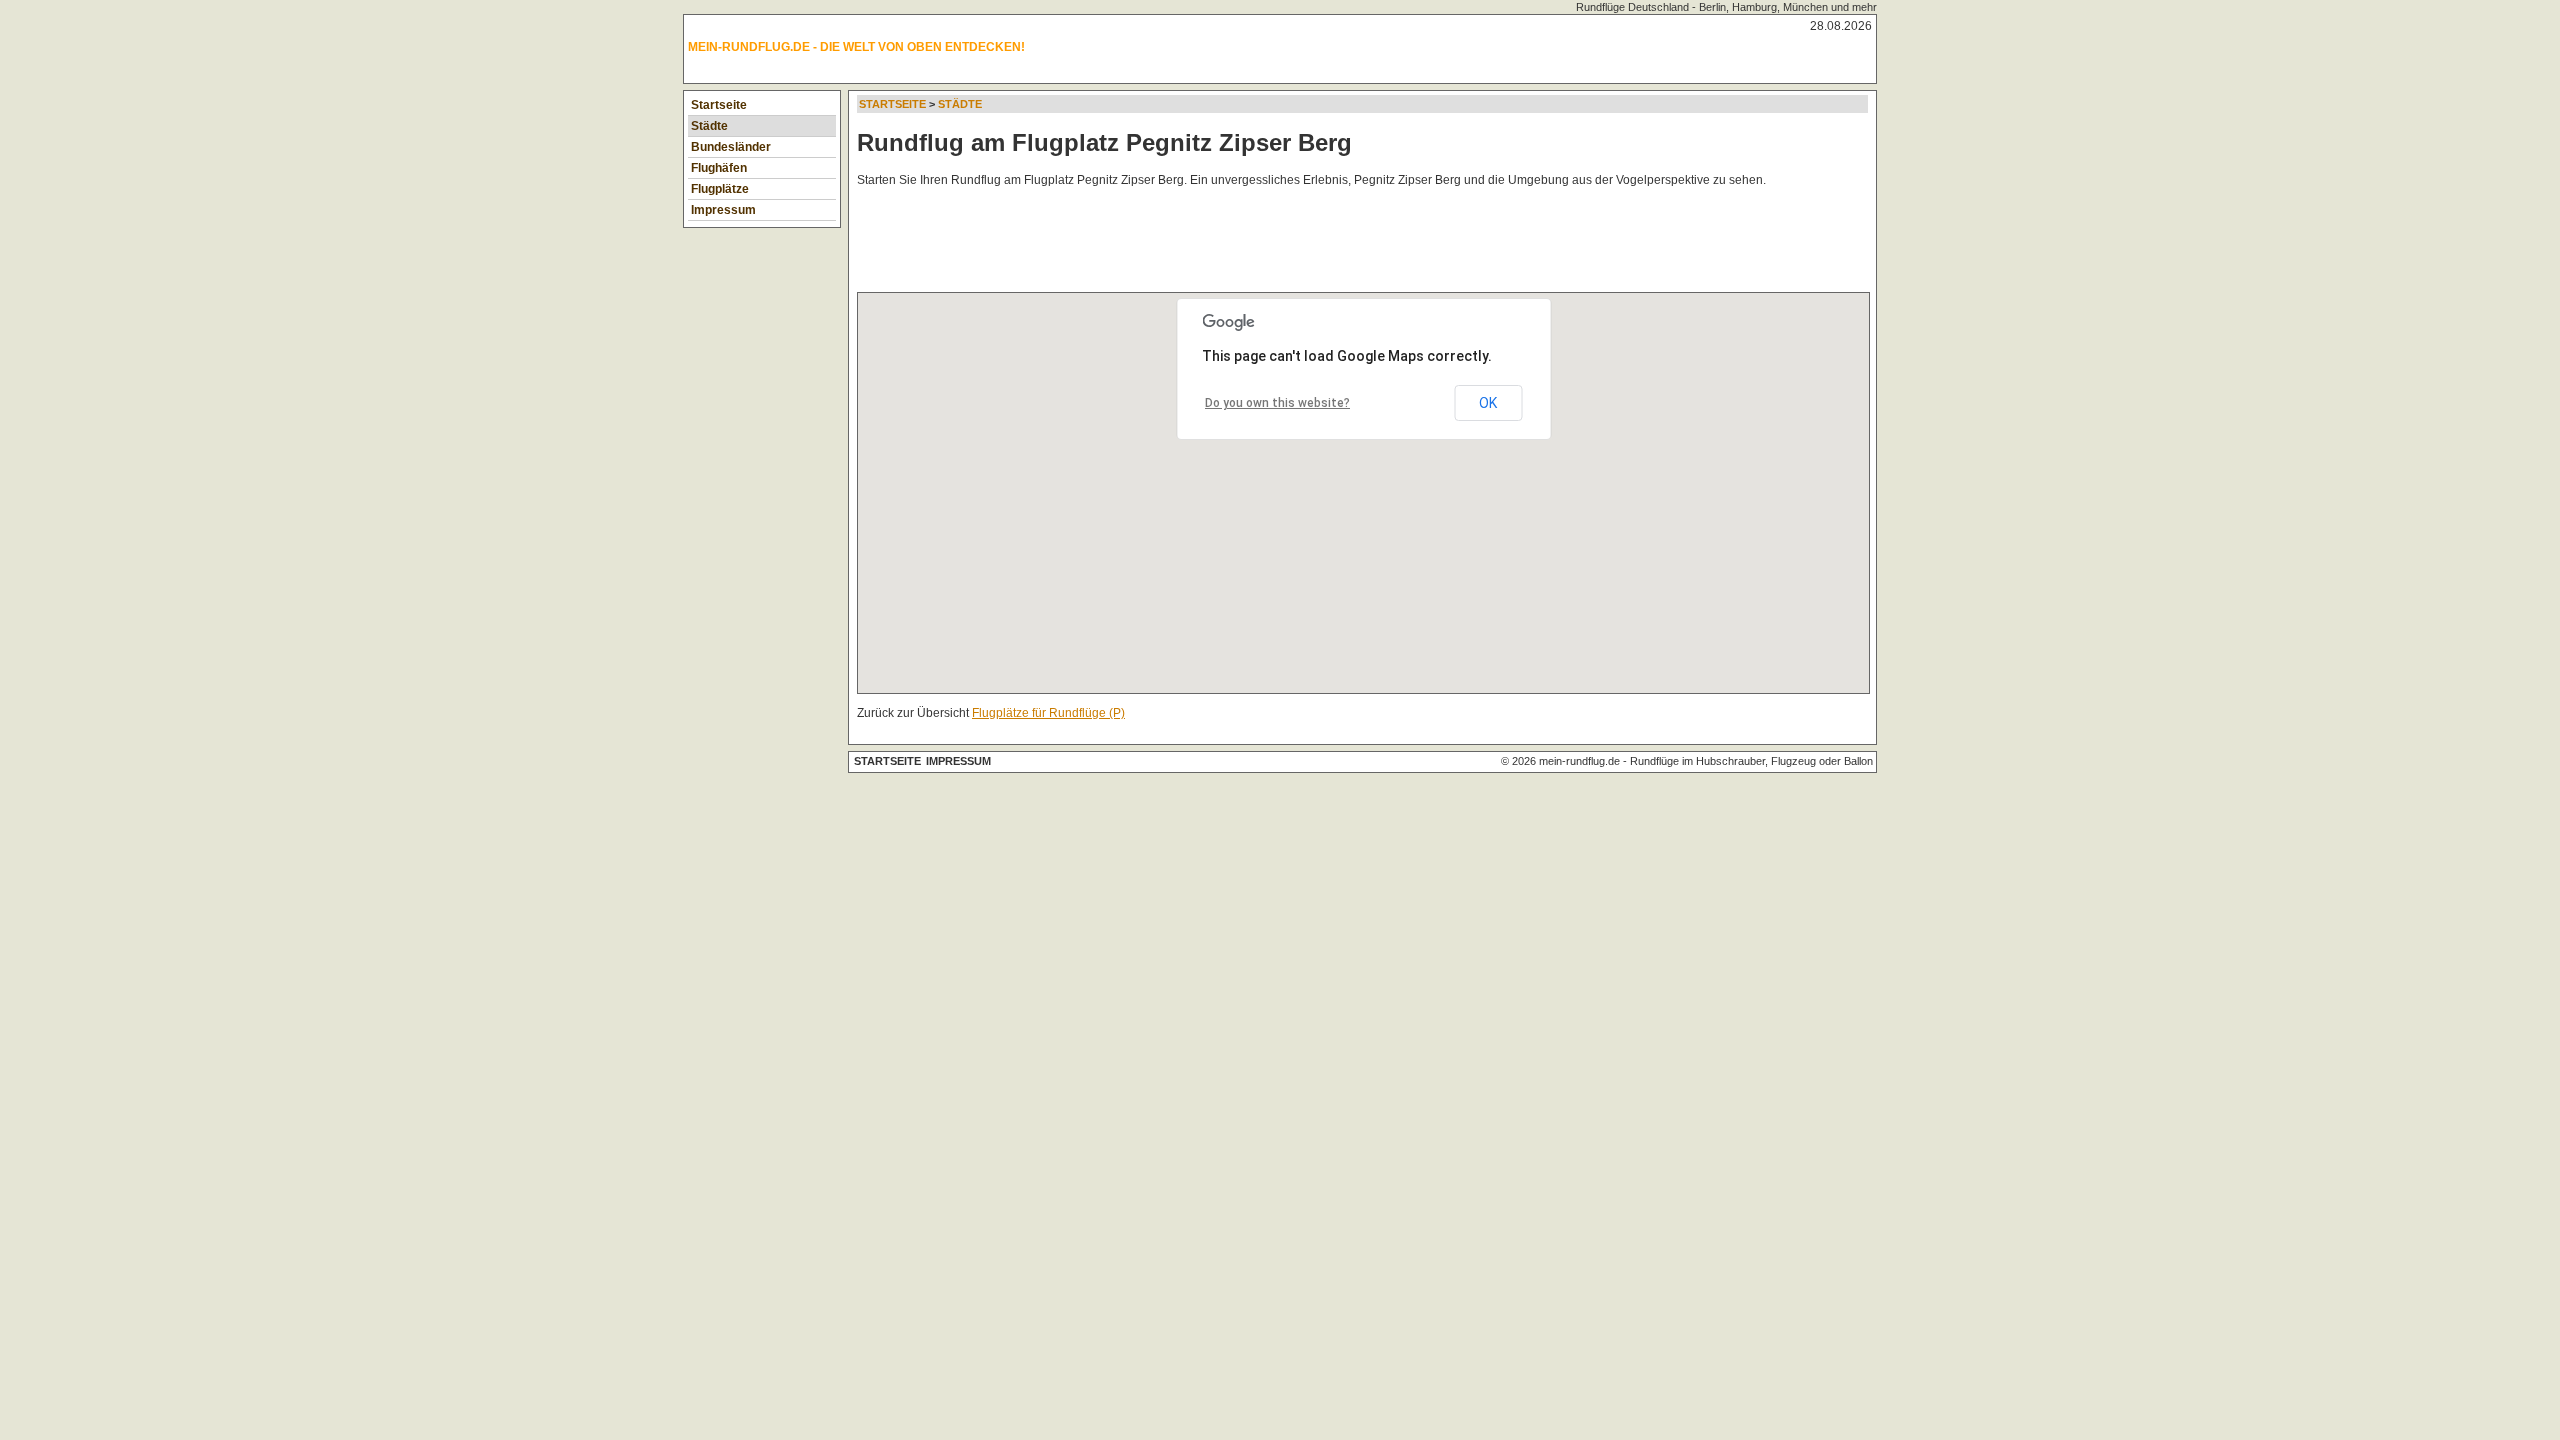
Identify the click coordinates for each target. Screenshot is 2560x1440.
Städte (709, 126)
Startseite (719, 105)
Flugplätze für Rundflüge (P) (1048, 713)
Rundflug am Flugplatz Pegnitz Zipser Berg (1104, 142)
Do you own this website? (1277, 403)
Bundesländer (731, 147)
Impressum (723, 210)
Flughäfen (719, 168)
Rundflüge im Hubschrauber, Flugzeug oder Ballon (1751, 761)
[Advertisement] (1221, 244)
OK (1488, 403)
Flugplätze (720, 189)
